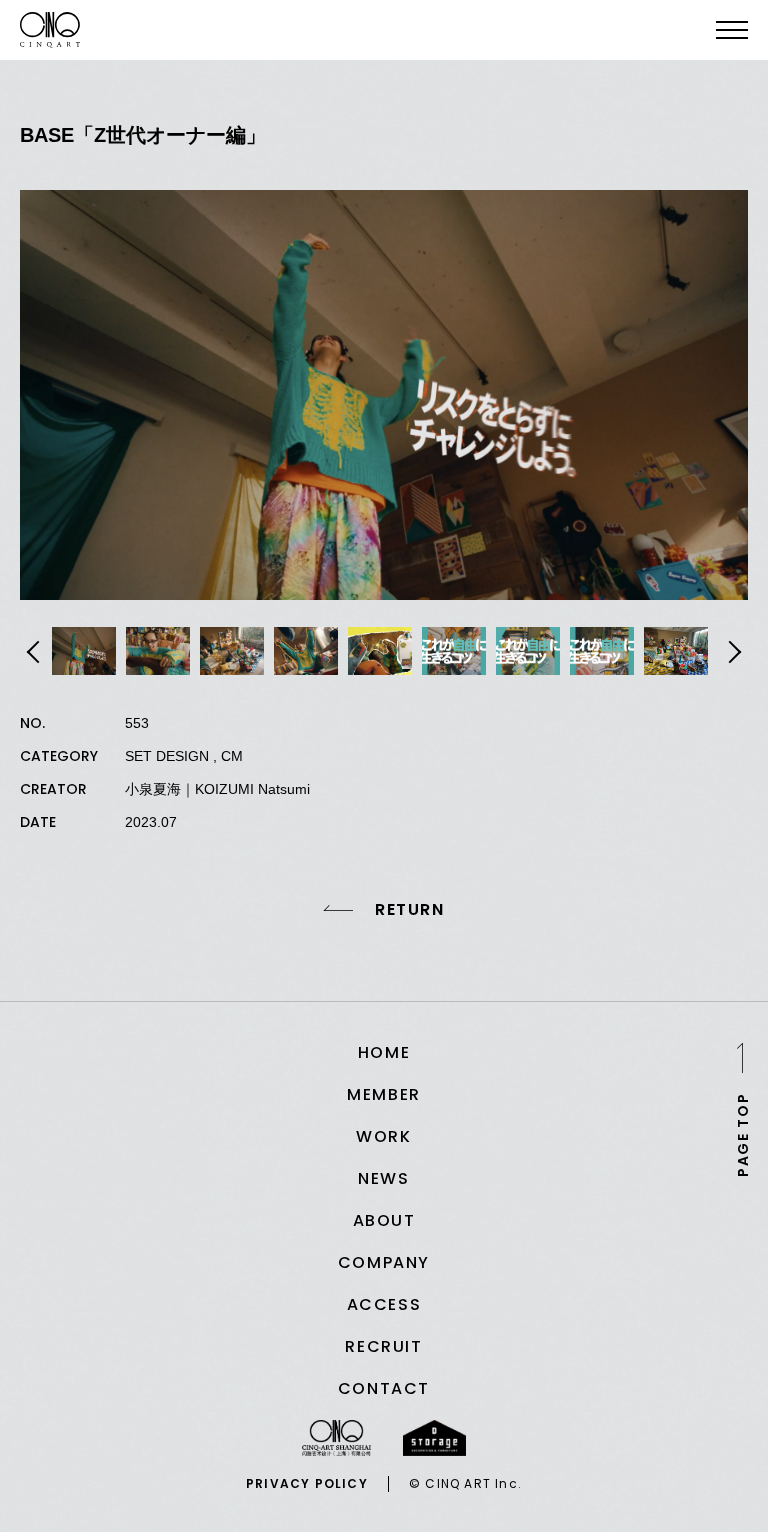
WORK (383, 1136)
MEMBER (384, 1094)
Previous (36, 652)
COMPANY (384, 1262)
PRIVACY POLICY (307, 1483)
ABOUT (384, 1220)
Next (732, 652)
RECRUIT (383, 1346)
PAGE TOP (743, 1134)
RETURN (409, 910)
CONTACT (384, 1388)
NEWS (383, 1178)
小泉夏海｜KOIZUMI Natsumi (217, 789)
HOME (384, 1052)
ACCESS (384, 1304)
